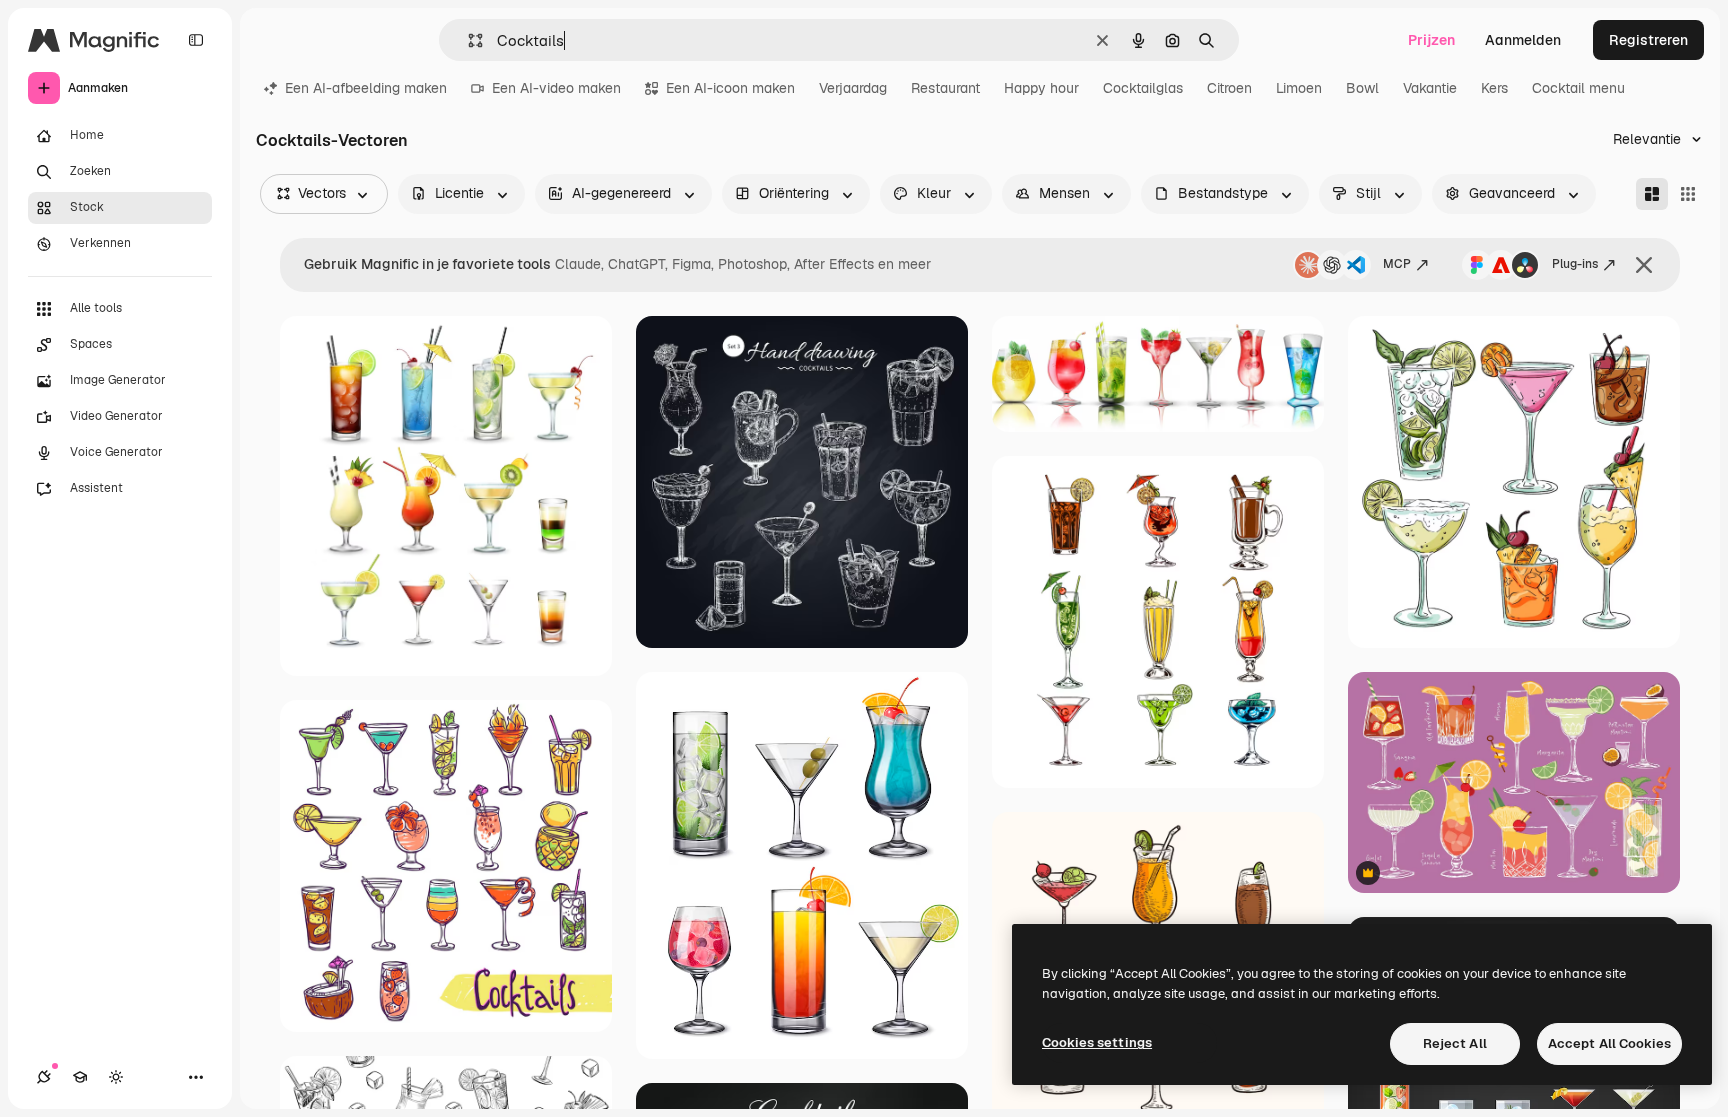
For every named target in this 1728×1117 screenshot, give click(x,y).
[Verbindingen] (44, 1077)
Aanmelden (1523, 40)
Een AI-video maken (556, 88)
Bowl (1362, 88)
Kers (1494, 88)
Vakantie (1430, 88)
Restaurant (945, 88)
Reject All (1455, 1043)
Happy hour (1041, 88)
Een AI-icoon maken (730, 88)
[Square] (1688, 194)
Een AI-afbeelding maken (366, 88)
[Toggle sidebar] (196, 40)
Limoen (1299, 88)
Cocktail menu (1578, 88)
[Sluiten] (1644, 265)
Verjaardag (853, 88)
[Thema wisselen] (116, 1077)
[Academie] (80, 1077)
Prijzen (1431, 40)
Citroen (1229, 88)
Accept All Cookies (1609, 1043)
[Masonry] (1652, 194)
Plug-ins (1575, 264)
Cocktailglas (1143, 88)
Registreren (1648, 40)
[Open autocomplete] (467, 40)
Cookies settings (1097, 1042)
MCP (1397, 264)
